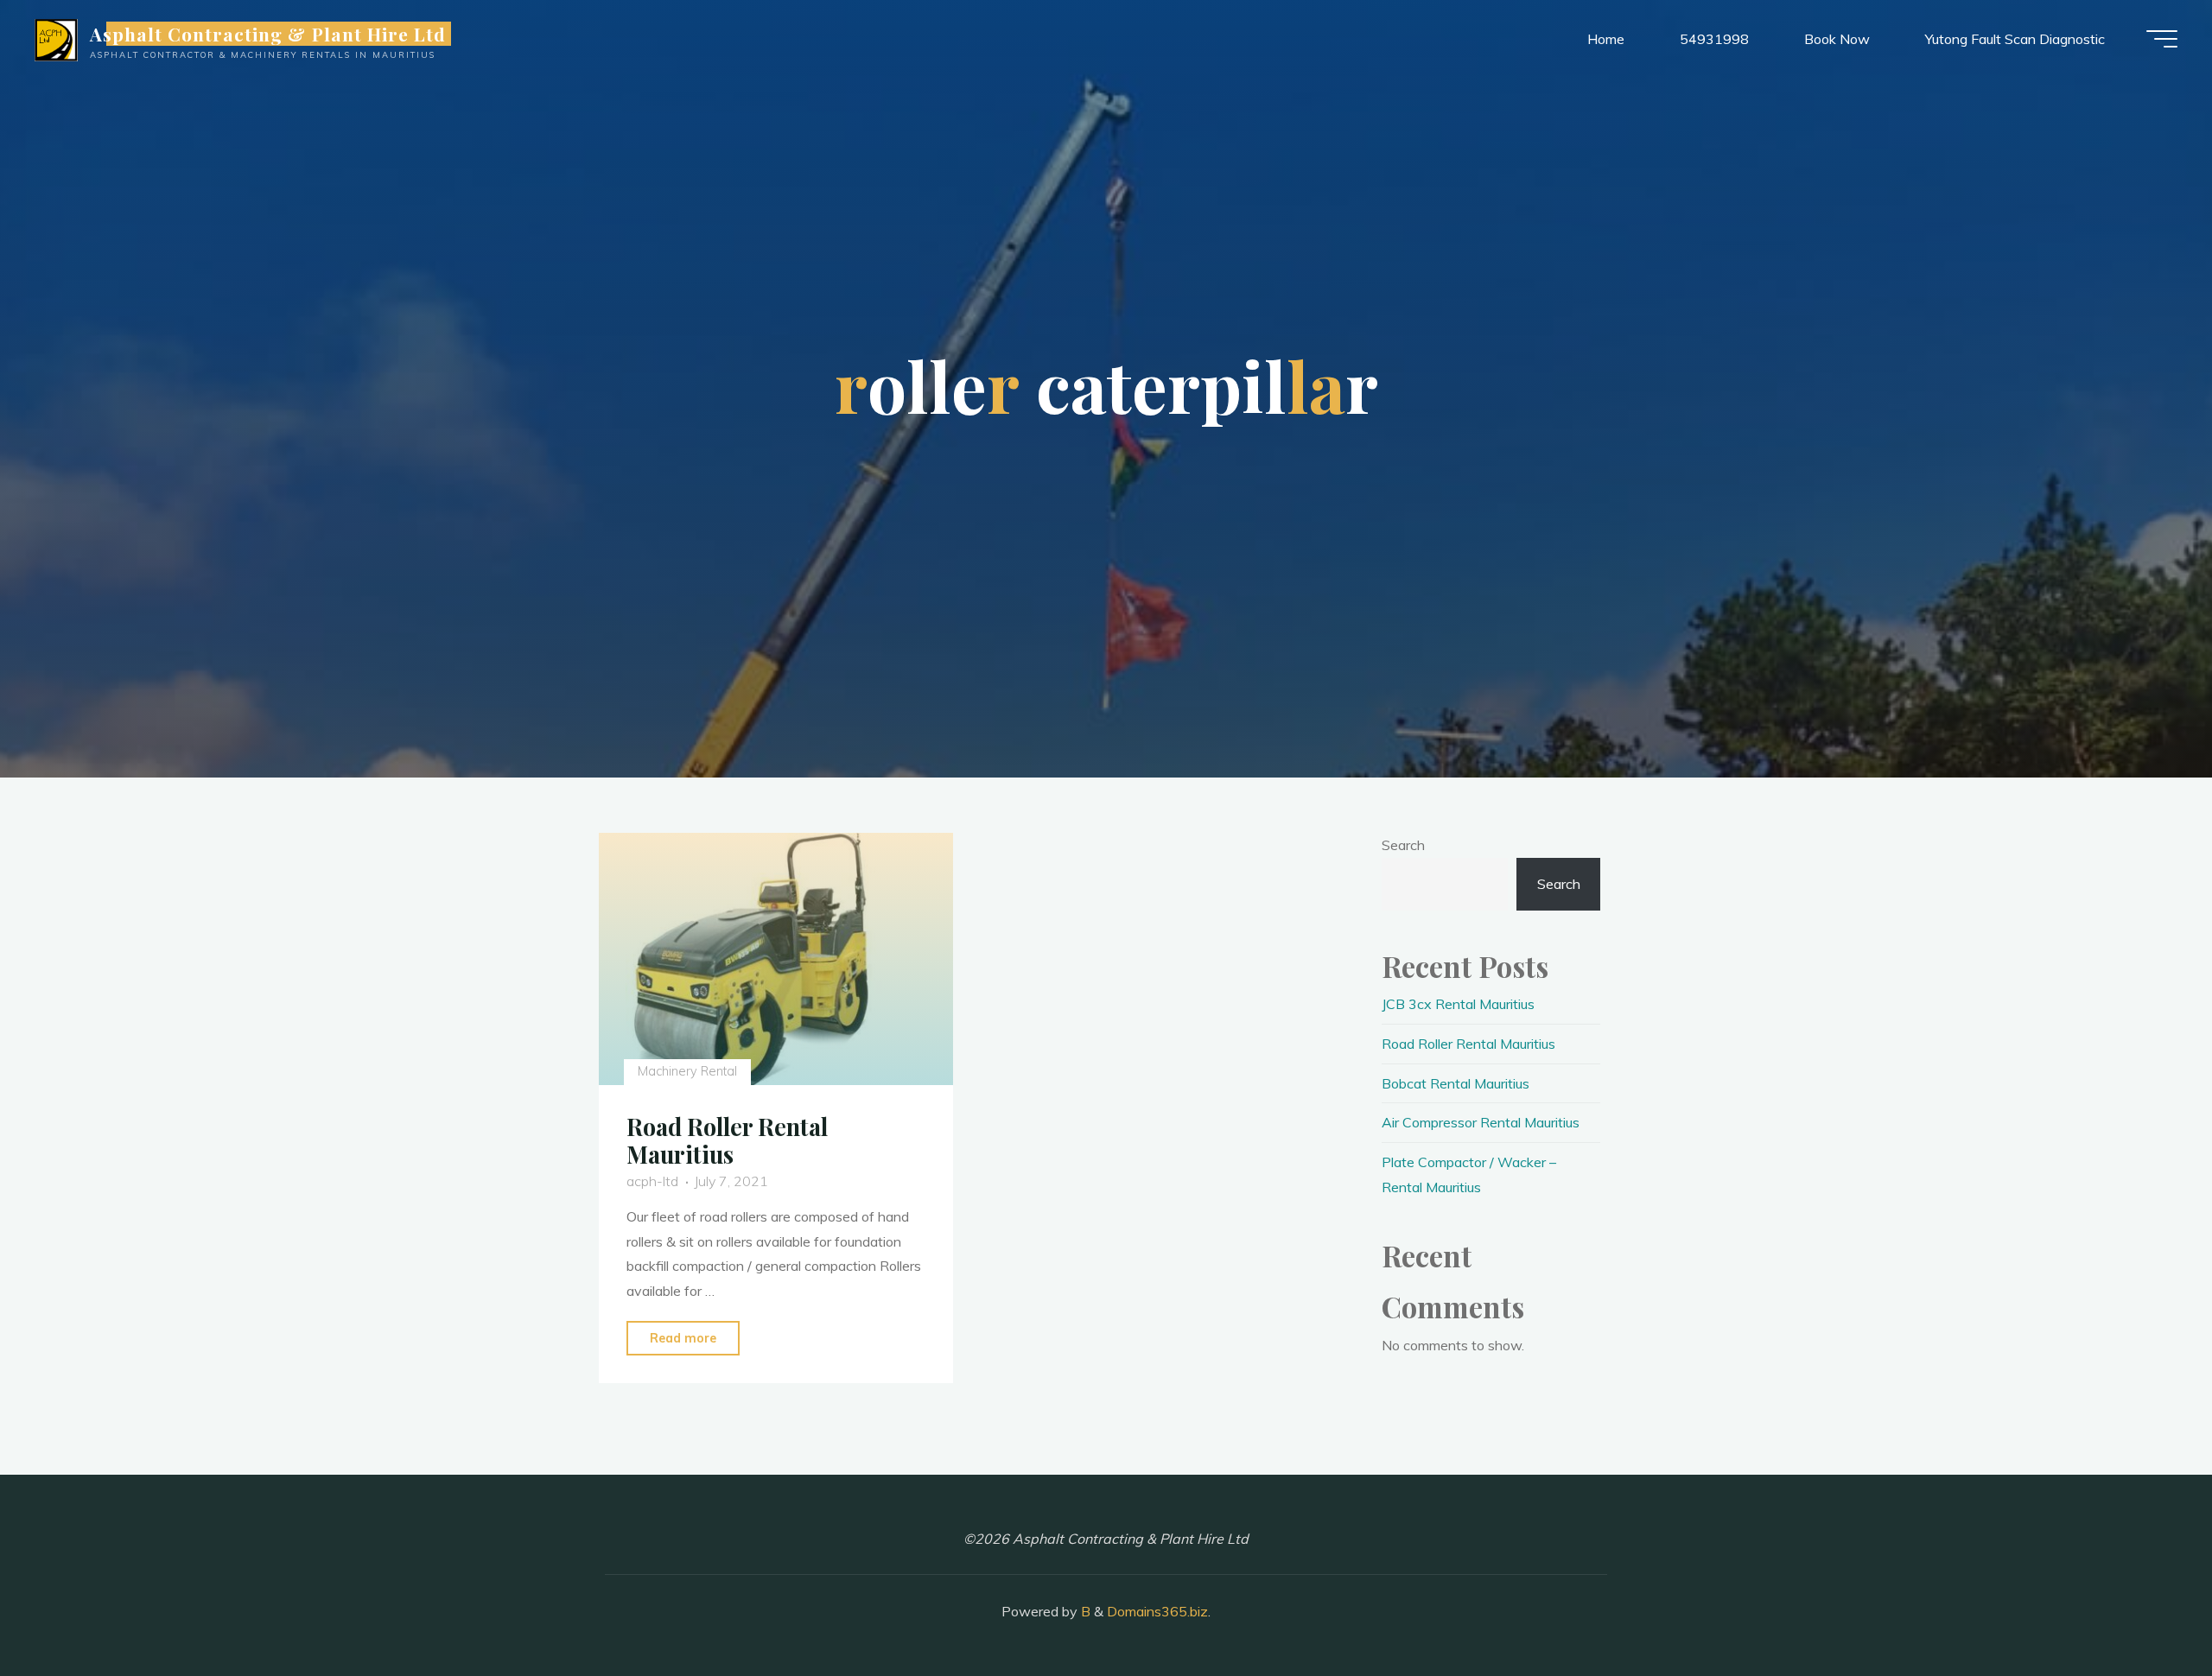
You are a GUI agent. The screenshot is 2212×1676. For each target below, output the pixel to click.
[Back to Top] (2145, 1609)
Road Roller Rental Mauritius (727, 1141)
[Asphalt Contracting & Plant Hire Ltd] (56, 39)
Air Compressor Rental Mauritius (1481, 1122)
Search (1403, 845)
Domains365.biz (1157, 1611)
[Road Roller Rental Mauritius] (776, 959)
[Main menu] (2162, 39)
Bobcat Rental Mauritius (1456, 1083)
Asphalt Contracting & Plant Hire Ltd (268, 34)
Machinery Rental (686, 1071)
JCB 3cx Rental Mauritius (1458, 1004)
